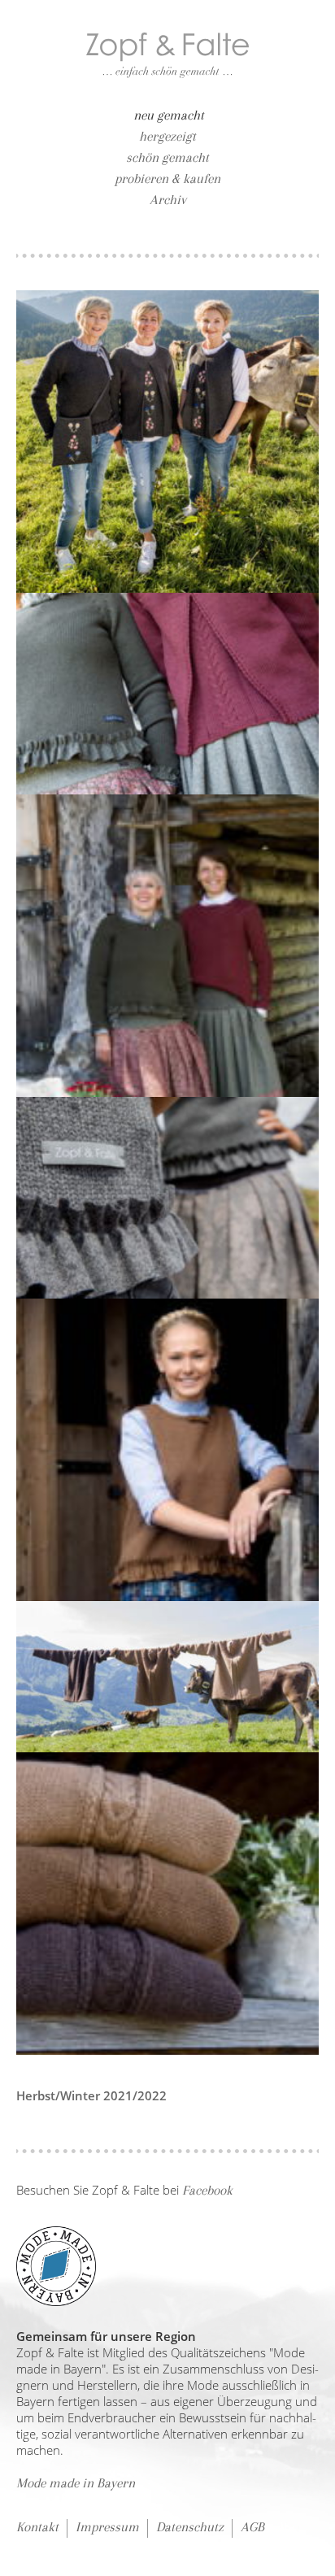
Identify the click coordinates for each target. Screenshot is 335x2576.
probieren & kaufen (167, 178)
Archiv (168, 200)
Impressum (107, 2527)
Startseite (167, 55)
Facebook (207, 2190)
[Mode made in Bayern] (56, 2263)
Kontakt (37, 2527)
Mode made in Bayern (76, 2483)
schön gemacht (167, 157)
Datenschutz (190, 2527)
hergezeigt (167, 136)
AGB (252, 2527)
